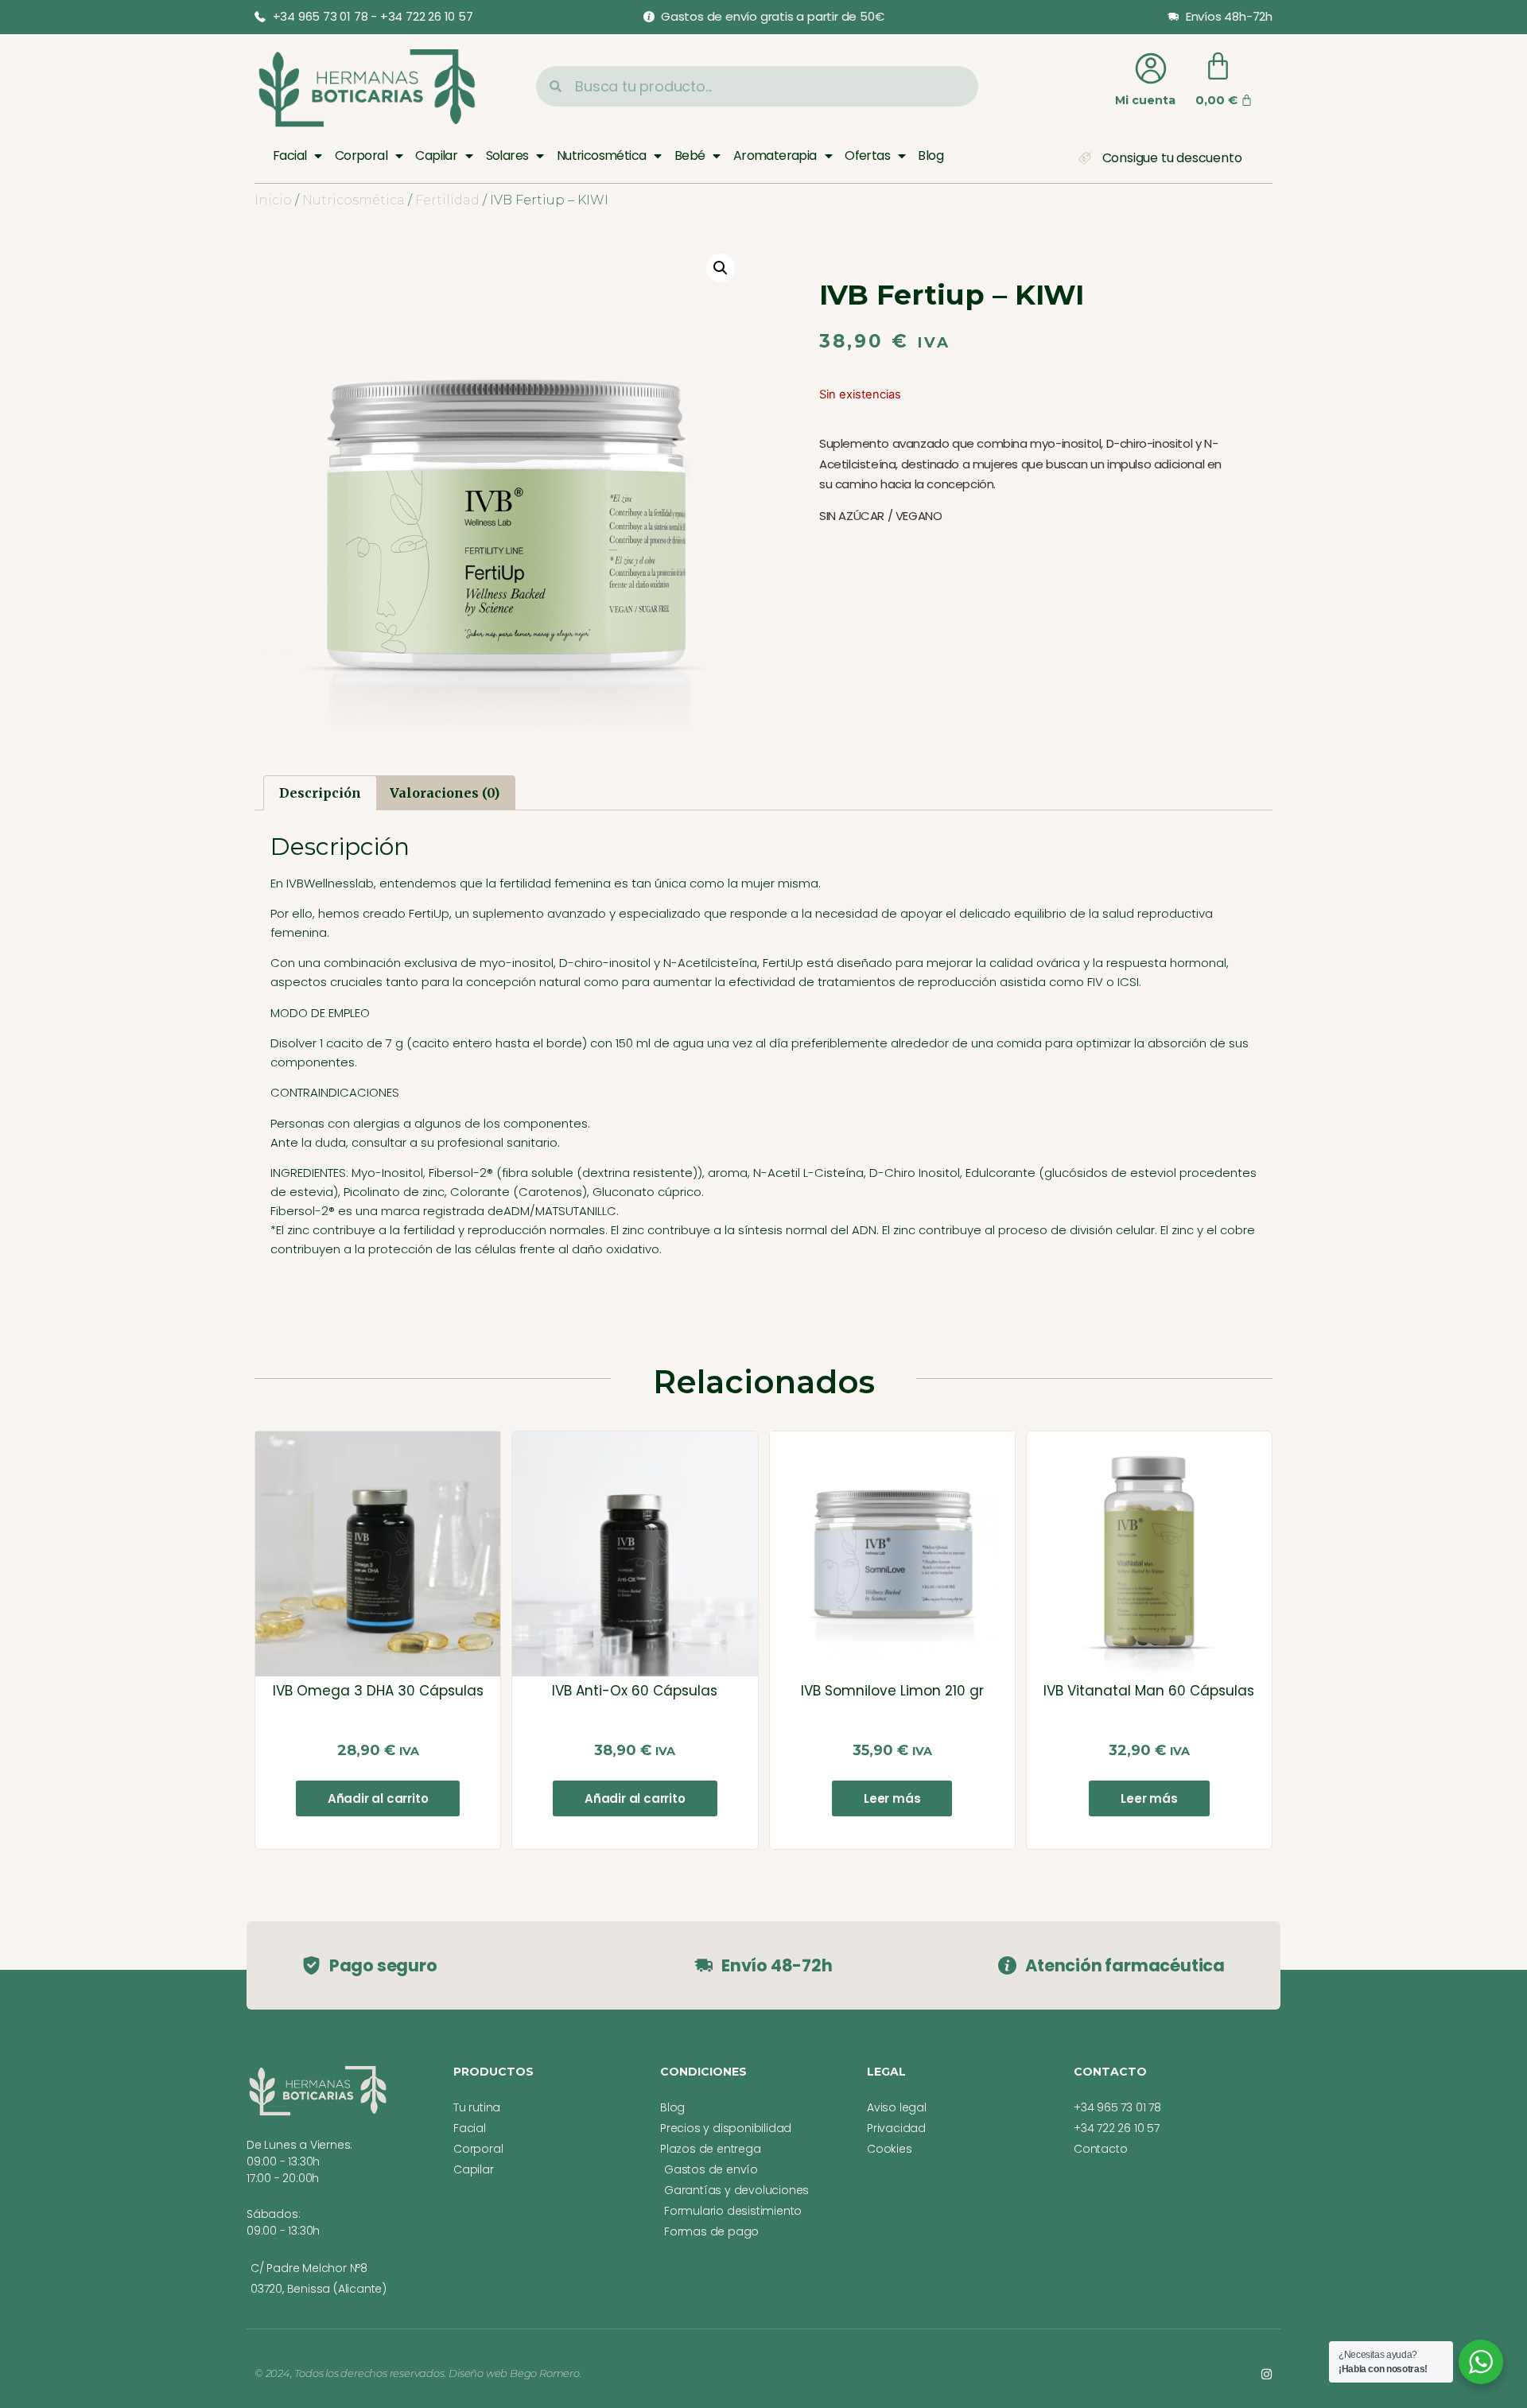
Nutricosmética (602, 155)
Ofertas (867, 155)
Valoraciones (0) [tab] (445, 793)
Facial (289, 155)
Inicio (273, 200)
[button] (721, 268)
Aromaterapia (775, 155)
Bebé (690, 155)
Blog (931, 155)
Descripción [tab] (320, 793)
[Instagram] (1267, 2374)
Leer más (892, 1798)
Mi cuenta (1145, 100)
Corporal (361, 155)
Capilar (436, 155)
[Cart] (1218, 66)
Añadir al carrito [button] (378, 1798)
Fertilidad (447, 200)
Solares (507, 155)
